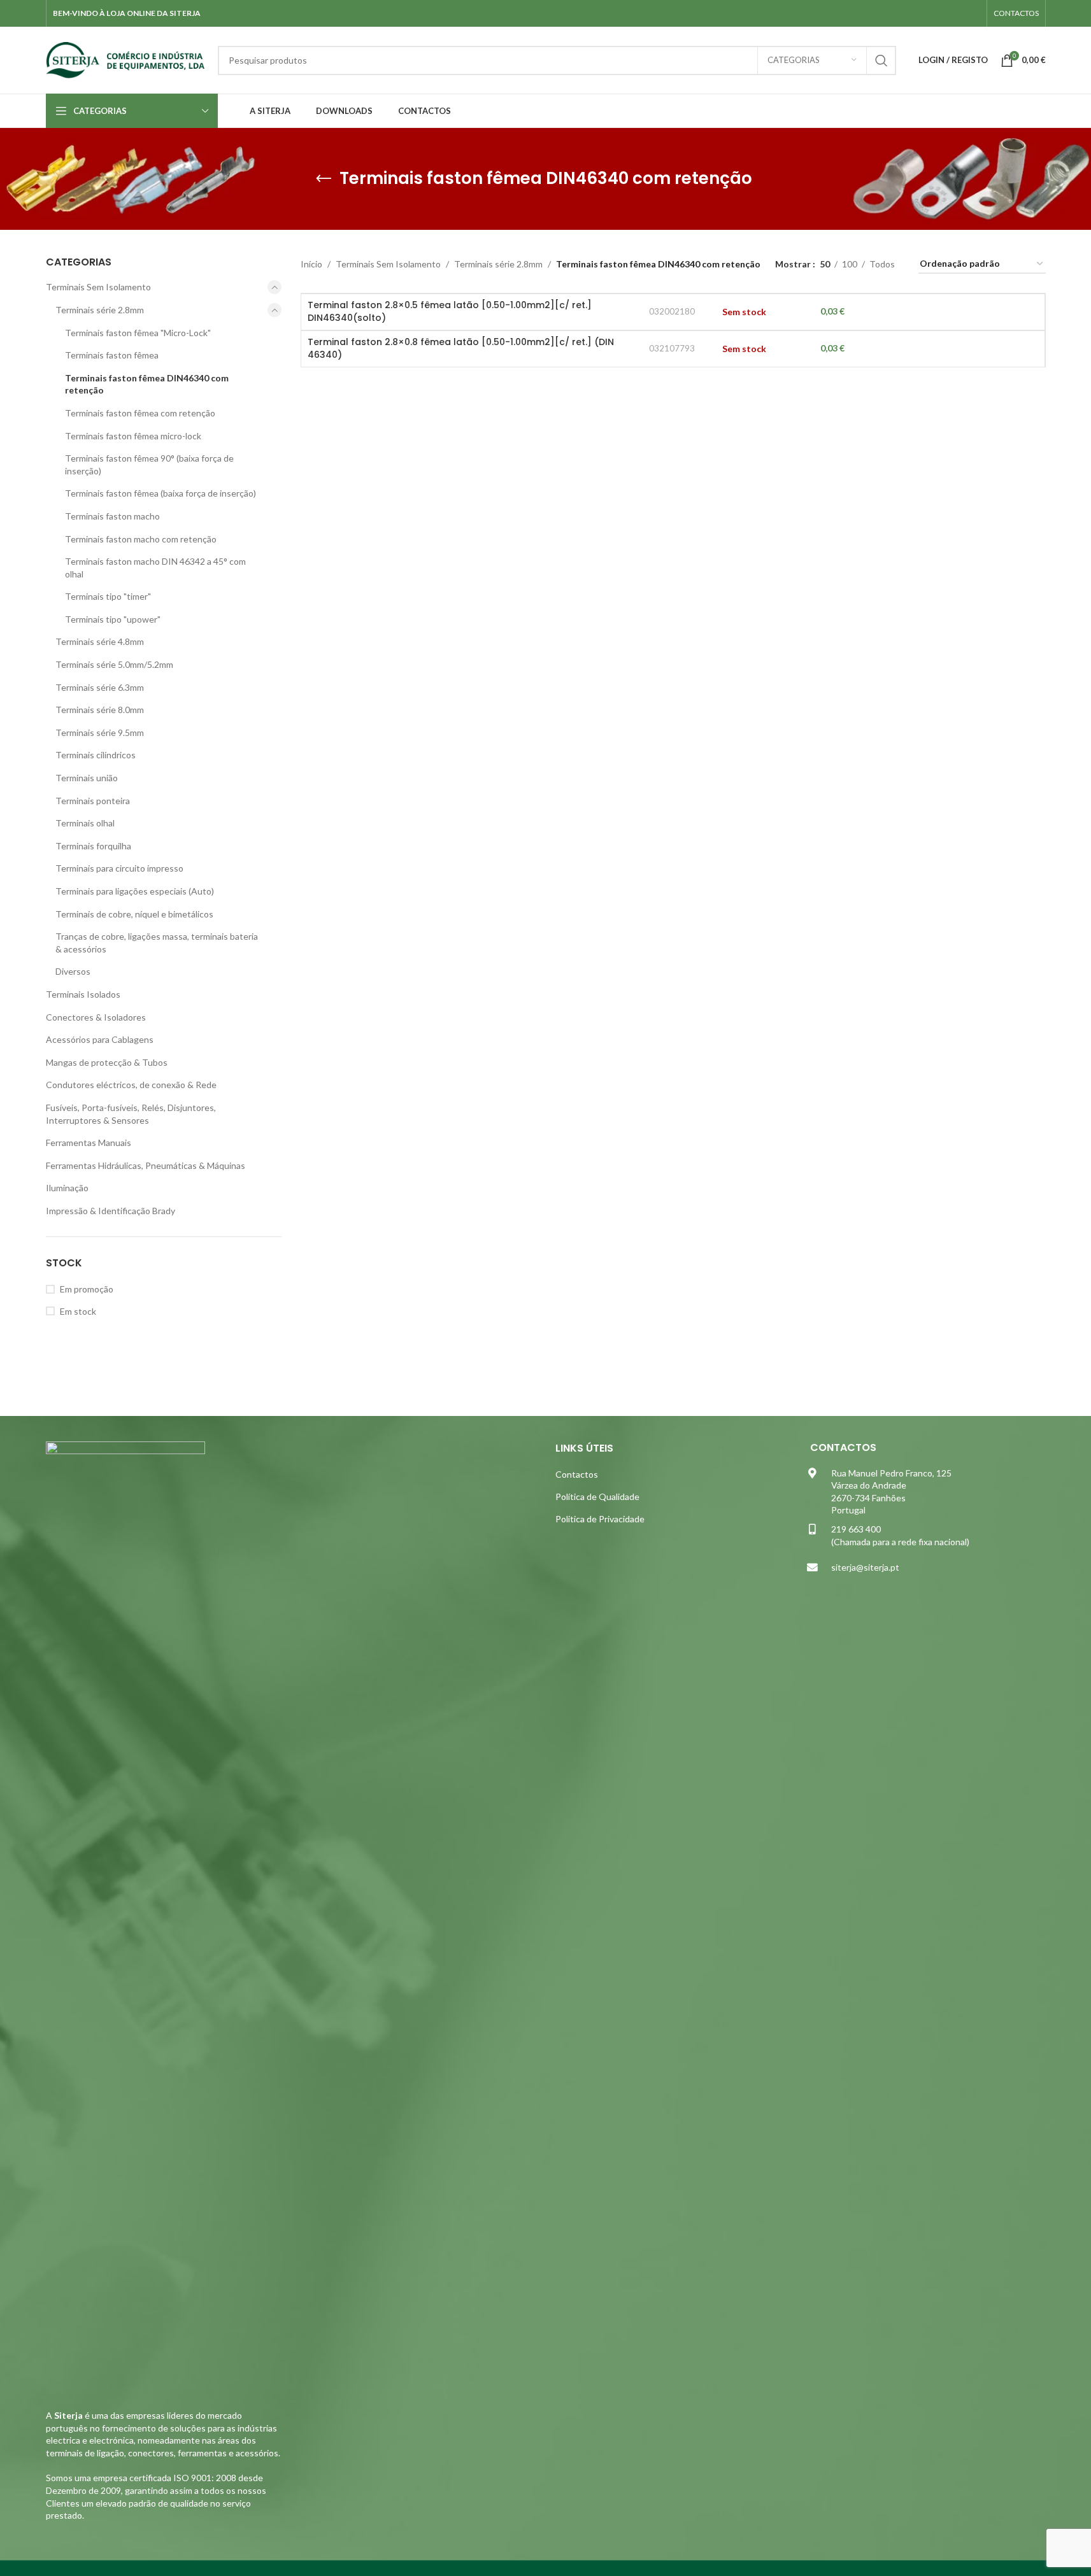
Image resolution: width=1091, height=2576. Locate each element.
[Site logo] (125, 59)
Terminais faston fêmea (112, 355)
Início (311, 264)
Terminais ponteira (93, 801)
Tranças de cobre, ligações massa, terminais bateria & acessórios (157, 943)
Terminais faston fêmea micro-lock (133, 436)
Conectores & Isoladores (96, 1017)
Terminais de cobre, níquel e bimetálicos (134, 914)
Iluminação (67, 1188)
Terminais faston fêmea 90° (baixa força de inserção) (149, 464)
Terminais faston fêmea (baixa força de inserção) (160, 493)
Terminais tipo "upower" (113, 619)
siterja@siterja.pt (865, 1567)
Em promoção (87, 1289)
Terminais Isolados (83, 994)
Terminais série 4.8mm (100, 641)
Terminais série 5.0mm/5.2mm (114, 664)
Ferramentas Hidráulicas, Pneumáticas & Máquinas (146, 1165)
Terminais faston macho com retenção (141, 539)
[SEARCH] (881, 60)
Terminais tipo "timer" (108, 596)
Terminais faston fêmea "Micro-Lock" (138, 333)
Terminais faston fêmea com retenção (140, 413)
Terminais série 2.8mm (100, 310)
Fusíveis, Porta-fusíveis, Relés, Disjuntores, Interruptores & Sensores (131, 1114)
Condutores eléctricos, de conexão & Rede (131, 1085)
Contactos (577, 1474)
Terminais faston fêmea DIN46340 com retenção (147, 384)
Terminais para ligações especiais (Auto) (135, 891)
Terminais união (87, 778)
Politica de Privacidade (600, 1519)
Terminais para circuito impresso (119, 868)
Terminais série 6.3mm (100, 687)
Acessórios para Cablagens (100, 1039)
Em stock (78, 1311)
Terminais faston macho (112, 516)
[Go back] (324, 179)
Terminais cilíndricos (96, 755)
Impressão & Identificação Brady (111, 1211)
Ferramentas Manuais (89, 1143)
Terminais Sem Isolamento (98, 287)
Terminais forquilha (93, 846)
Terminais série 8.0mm (100, 710)
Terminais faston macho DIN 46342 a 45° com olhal (155, 568)
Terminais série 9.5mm (100, 732)
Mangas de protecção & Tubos (107, 1062)
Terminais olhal (85, 823)
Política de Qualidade (597, 1497)
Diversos (73, 971)
